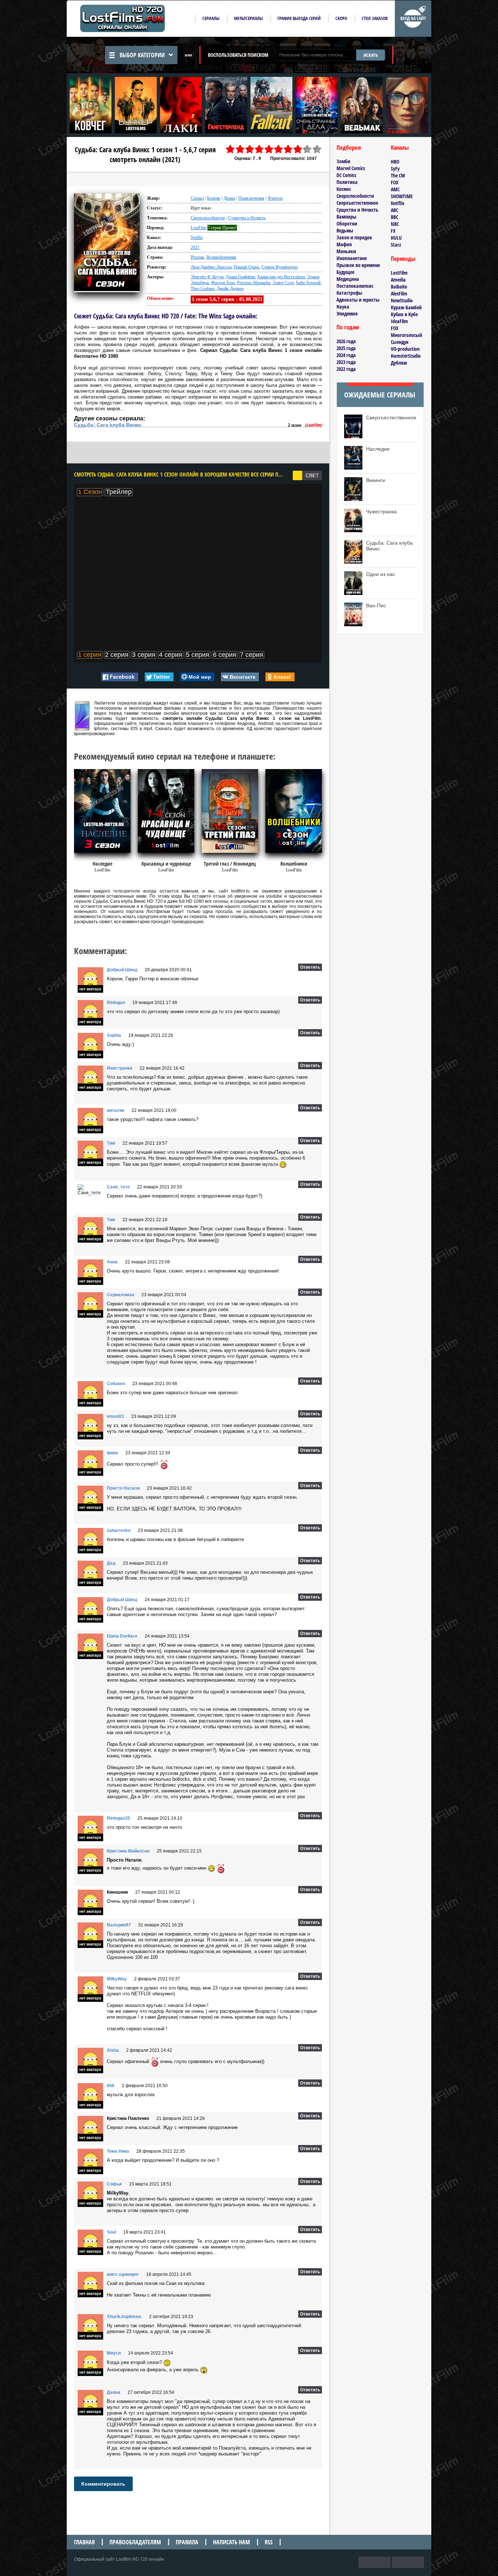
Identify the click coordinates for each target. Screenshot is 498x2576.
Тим (111, 1143)
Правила (187, 2542)
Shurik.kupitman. (124, 2317)
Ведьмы (345, 230)
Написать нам (232, 2542)
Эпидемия (347, 313)
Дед (111, 1563)
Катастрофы (349, 293)
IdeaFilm (399, 321)
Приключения (251, 198)
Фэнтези (275, 198)
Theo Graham (203, 289)
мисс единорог (123, 2274)
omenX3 (115, 1416)
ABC (394, 210)
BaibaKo (399, 287)
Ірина (112, 1453)
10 (317, 149)
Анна (112, 1262)
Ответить (310, 967)
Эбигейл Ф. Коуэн (207, 277)
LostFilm (199, 228)
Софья (114, 2184)
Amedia (398, 280)
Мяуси (114, 2353)
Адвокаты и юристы (358, 300)
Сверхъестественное (357, 203)
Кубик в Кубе (404, 314)
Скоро (341, 18)
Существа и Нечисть (247, 218)
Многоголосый (406, 335)
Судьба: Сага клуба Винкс (108, 425)
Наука (343, 307)
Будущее (345, 272)
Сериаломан (120, 1295)
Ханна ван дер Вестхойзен (281, 277)
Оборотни (347, 224)
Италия (197, 257)
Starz (396, 245)
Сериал (197, 198)
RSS (269, 2542)
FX (393, 231)
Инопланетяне (352, 258)
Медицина (348, 279)
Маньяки (346, 251)
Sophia (114, 1035)
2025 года (346, 348)
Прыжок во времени (358, 265)
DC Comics (346, 175)
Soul (111, 2232)
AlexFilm (399, 293)
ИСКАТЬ (371, 55)
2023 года (346, 362)
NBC (395, 224)
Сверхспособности (208, 218)
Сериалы (211, 18)
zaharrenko (119, 1530)
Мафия (344, 244)
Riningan (116, 1003)
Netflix (197, 238)
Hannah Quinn (246, 267)
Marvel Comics (351, 168)
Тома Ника (118, 2151)
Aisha (113, 2050)
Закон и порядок (354, 237)
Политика (347, 182)
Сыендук (400, 342)
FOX (395, 182)
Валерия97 (119, 1925)
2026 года (346, 341)
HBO (395, 162)
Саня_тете (118, 1187)
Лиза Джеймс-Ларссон (211, 267)
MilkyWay (117, 1979)
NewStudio (402, 300)
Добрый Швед (122, 970)
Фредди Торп (223, 283)
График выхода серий (299, 18)
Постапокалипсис (355, 286)
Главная (84, 2542)
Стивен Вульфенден (279, 267)
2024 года (346, 355)
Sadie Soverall (308, 283)
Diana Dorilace (122, 1636)
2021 (195, 247)
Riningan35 (118, 1818)
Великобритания (221, 257)
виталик (116, 1110)
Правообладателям (135, 2542)
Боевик (214, 198)
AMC (395, 189)
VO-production (405, 349)
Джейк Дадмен (230, 289)
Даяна (114, 2392)
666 (111, 2086)
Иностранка (120, 1068)
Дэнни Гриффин (240, 277)
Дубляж (399, 363)
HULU (396, 238)
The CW (398, 175)
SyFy (395, 168)
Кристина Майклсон (128, 1851)
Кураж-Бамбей (406, 307)
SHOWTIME (402, 196)
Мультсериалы (248, 18)
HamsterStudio (406, 356)
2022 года (346, 369)
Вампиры (347, 217)
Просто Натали (123, 1488)
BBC (394, 217)
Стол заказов (375, 18)
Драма (229, 198)
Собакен (116, 1384)
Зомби (343, 161)
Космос (344, 189)
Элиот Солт (283, 283)
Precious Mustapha (254, 283)
